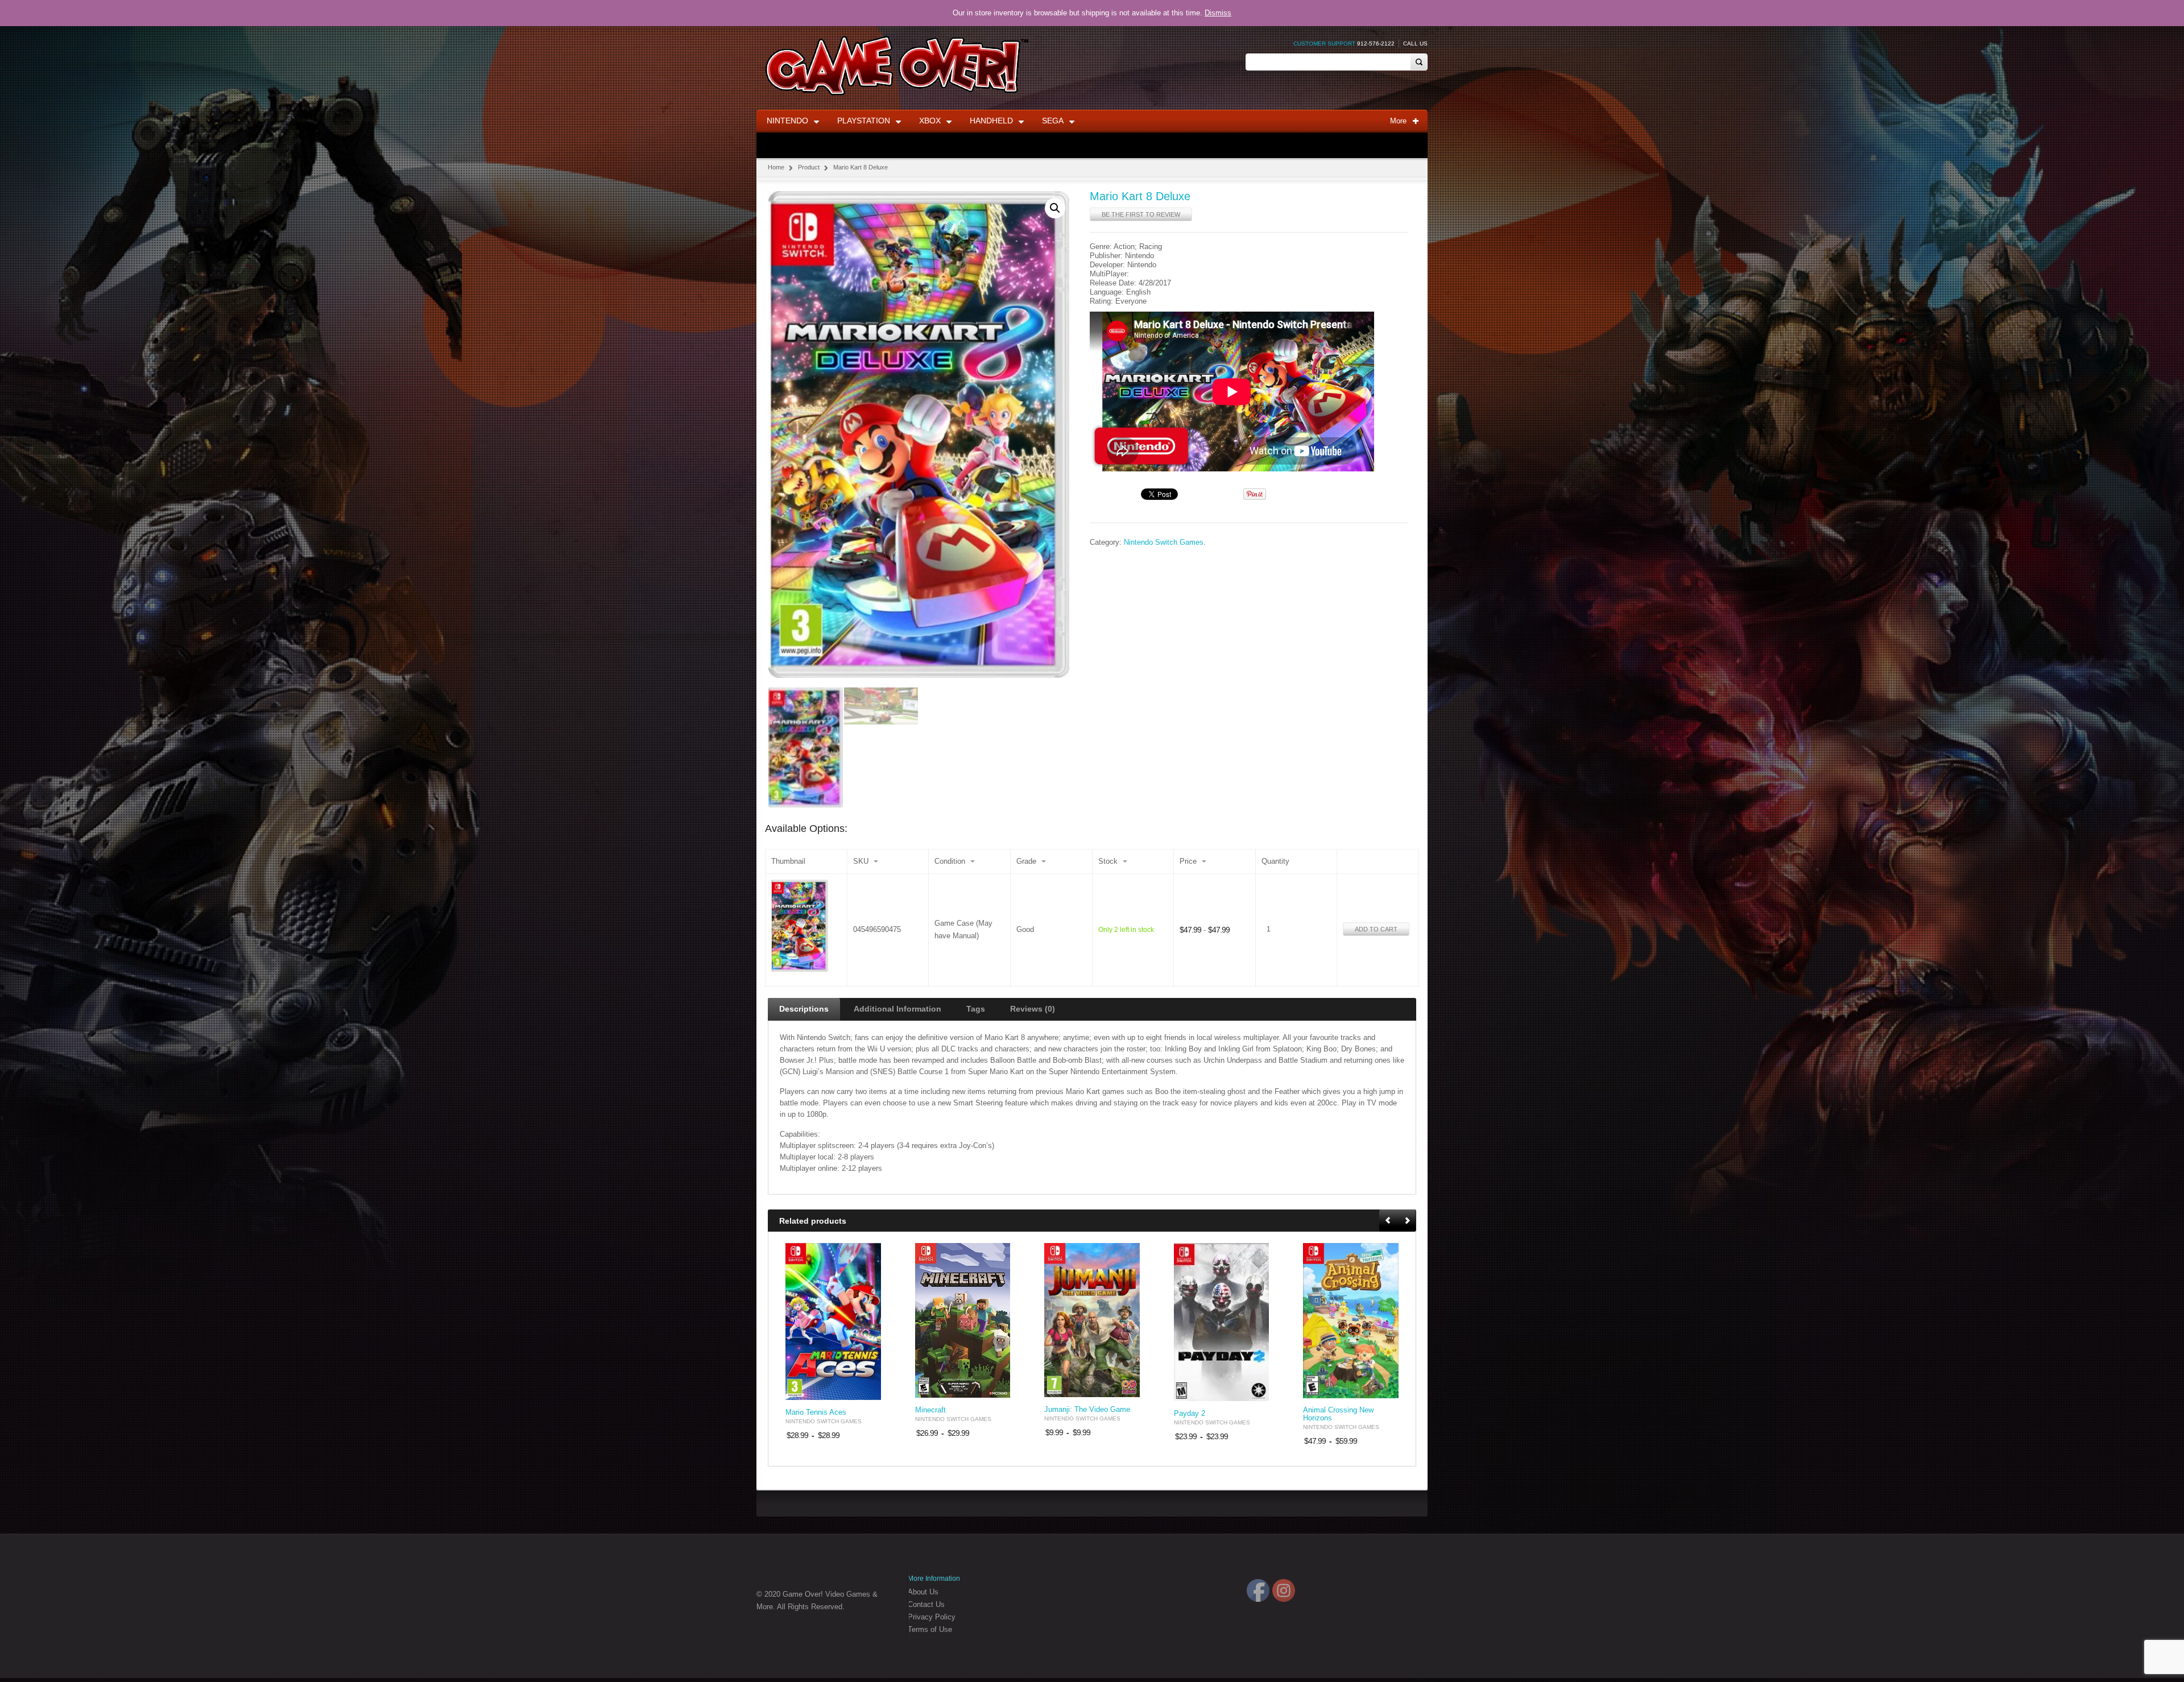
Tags (976, 1009)
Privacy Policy (932, 1617)
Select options (866, 1390)
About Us (923, 1592)
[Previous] (1389, 1221)
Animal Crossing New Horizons (1338, 1414)
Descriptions (804, 1009)
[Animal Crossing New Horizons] (1351, 1321)
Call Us (1415, 43)
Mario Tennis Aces (816, 1412)
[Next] (1407, 1221)
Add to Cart (1376, 929)
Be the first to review (1141, 214)
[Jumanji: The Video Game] (1092, 1320)
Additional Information (897, 1009)
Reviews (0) (1033, 1009)
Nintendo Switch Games (1164, 542)
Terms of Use (930, 1629)
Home (776, 167)
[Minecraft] (963, 1320)
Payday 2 (1190, 1414)
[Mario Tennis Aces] (833, 1322)
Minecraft (930, 1410)
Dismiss (1218, 13)
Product (809, 167)
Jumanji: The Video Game (1087, 1410)
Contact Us (926, 1604)
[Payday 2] (1222, 1322)
